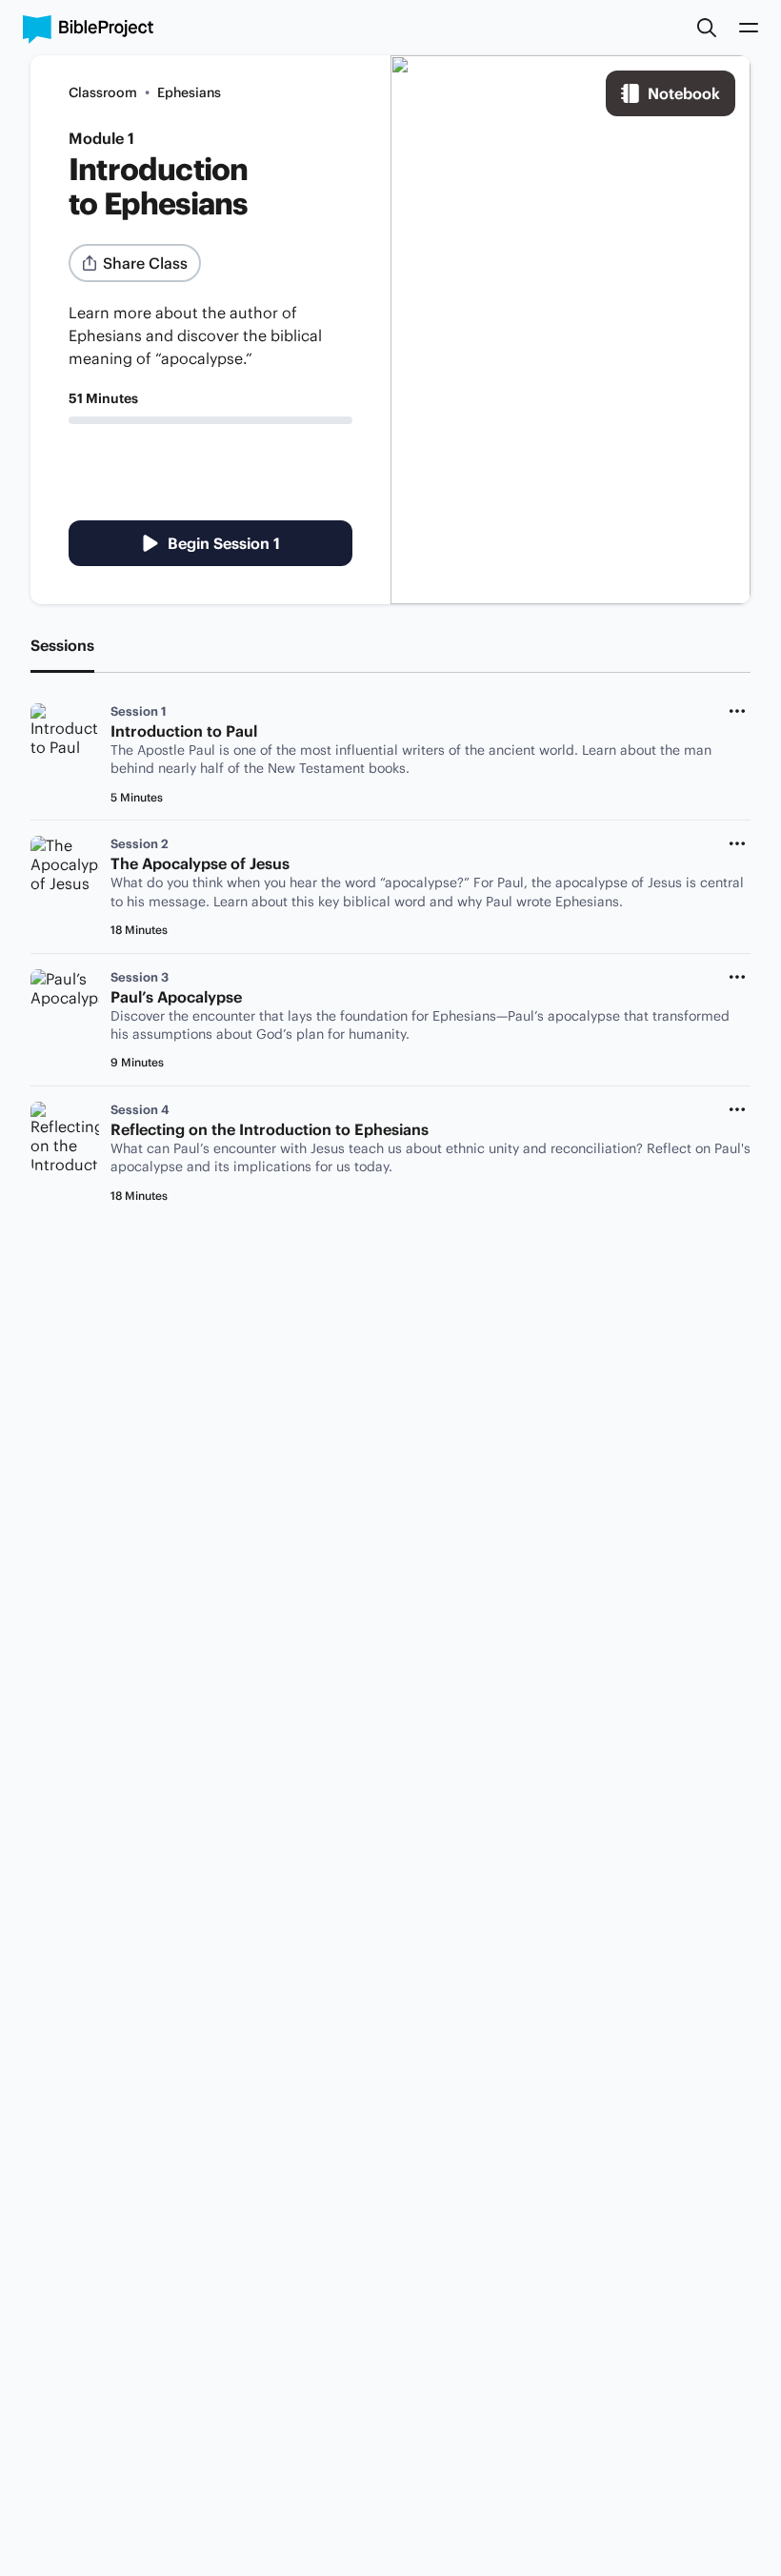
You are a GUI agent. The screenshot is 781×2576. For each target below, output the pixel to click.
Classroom (103, 92)
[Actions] (737, 711)
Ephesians (189, 92)
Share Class (145, 263)
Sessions (62, 645)
